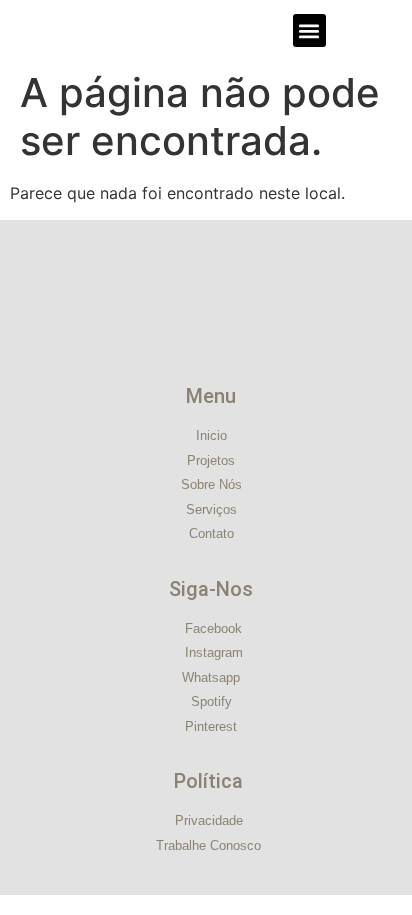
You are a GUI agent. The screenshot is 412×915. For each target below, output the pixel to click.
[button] (309, 30)
